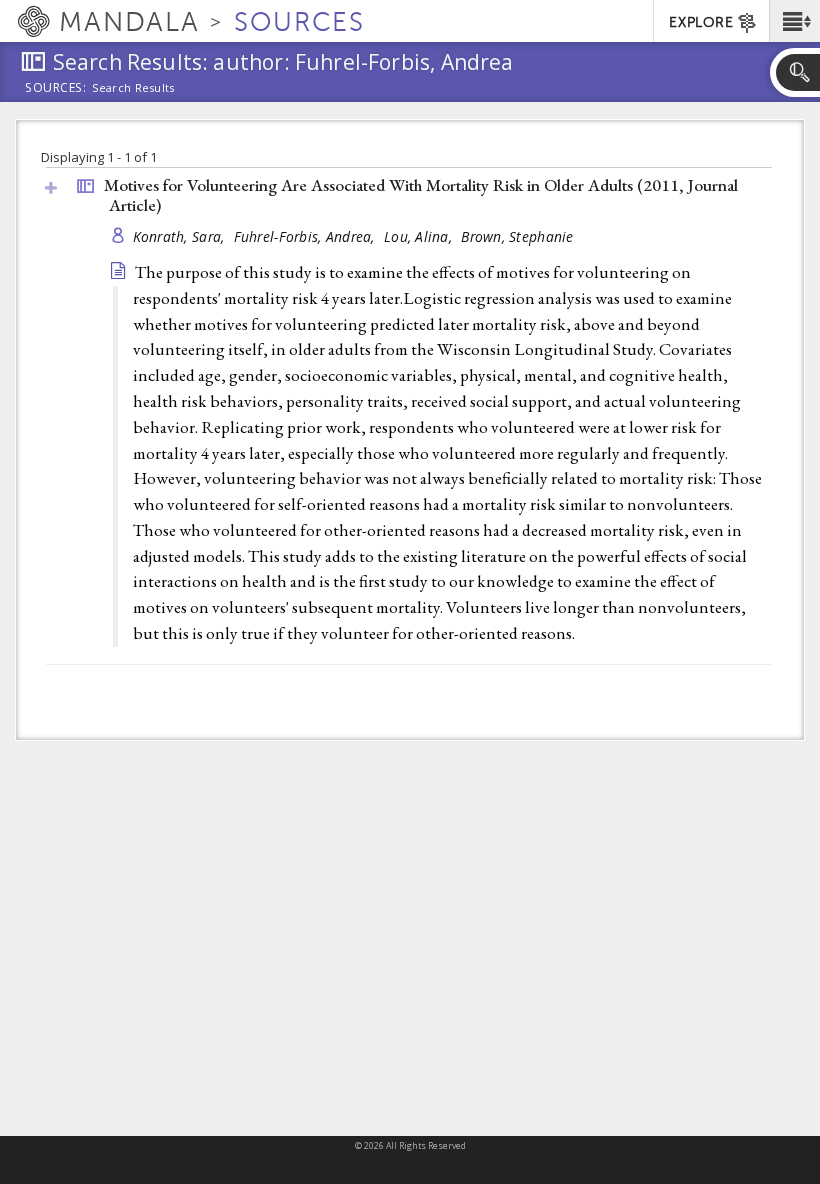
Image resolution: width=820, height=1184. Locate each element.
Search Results (133, 88)
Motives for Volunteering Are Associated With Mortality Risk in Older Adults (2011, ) (421, 195)
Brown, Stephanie (517, 236)
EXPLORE (701, 22)
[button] (794, 21)
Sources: (56, 89)
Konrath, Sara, (181, 236)
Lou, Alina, (420, 236)
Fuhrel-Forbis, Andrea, (306, 236)
